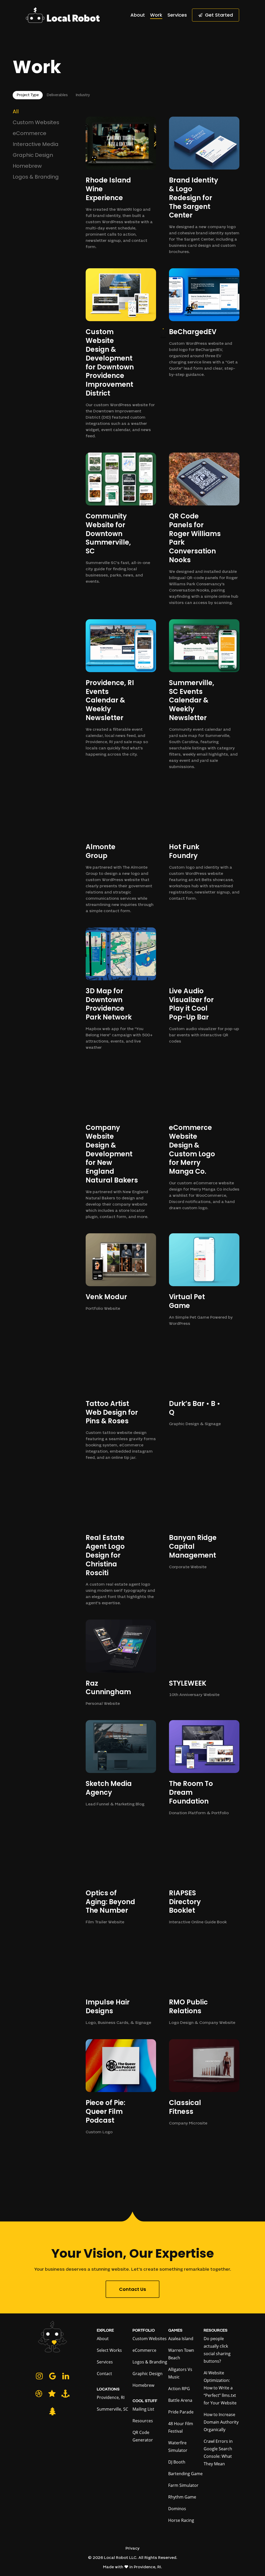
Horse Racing (181, 2520)
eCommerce (30, 134)
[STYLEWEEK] (204, 1659)
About (103, 2339)
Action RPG (179, 2389)
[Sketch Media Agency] (121, 1764)
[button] (28, 95)
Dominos (177, 2509)
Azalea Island (181, 2339)
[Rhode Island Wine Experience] (121, 184)
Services (105, 2362)
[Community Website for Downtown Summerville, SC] (121, 519)
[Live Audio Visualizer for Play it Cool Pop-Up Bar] (204, 986)
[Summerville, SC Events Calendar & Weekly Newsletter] (204, 695)
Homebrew (27, 166)
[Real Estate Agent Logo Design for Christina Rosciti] (121, 1540)
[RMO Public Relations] (204, 1982)
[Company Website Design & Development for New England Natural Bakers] (121, 1142)
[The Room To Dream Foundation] (204, 1768)
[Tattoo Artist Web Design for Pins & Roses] (121, 1401)
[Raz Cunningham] (121, 1663)
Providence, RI (111, 2397)
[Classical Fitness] (204, 2083)
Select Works (109, 2350)
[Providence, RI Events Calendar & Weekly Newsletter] (121, 689)
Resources (143, 2421)
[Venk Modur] (121, 1273)
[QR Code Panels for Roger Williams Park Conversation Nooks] (204, 529)
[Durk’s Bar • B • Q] (204, 1384)
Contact (104, 2374)
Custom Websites (36, 123)
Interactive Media (36, 145)
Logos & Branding (36, 177)
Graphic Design (33, 156)
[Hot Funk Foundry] (204, 843)
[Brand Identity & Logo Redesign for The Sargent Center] (204, 186)
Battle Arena (180, 2400)
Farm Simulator (183, 2485)
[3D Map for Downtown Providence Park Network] (121, 989)
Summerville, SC (112, 2409)
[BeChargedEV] (204, 323)
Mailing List (143, 2409)
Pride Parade (181, 2412)
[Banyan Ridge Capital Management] (204, 1522)
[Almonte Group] (121, 849)
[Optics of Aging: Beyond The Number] (121, 1878)
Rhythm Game (182, 2497)
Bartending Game (185, 2474)
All (16, 112)
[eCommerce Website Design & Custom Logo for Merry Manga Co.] (204, 1138)
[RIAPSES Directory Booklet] (204, 1878)
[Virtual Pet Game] (204, 1280)
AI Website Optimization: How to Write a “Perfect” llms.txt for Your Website (220, 2388)
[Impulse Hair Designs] (121, 1982)
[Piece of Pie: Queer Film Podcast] (121, 2087)
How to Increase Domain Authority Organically (221, 2422)
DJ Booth (177, 2462)
